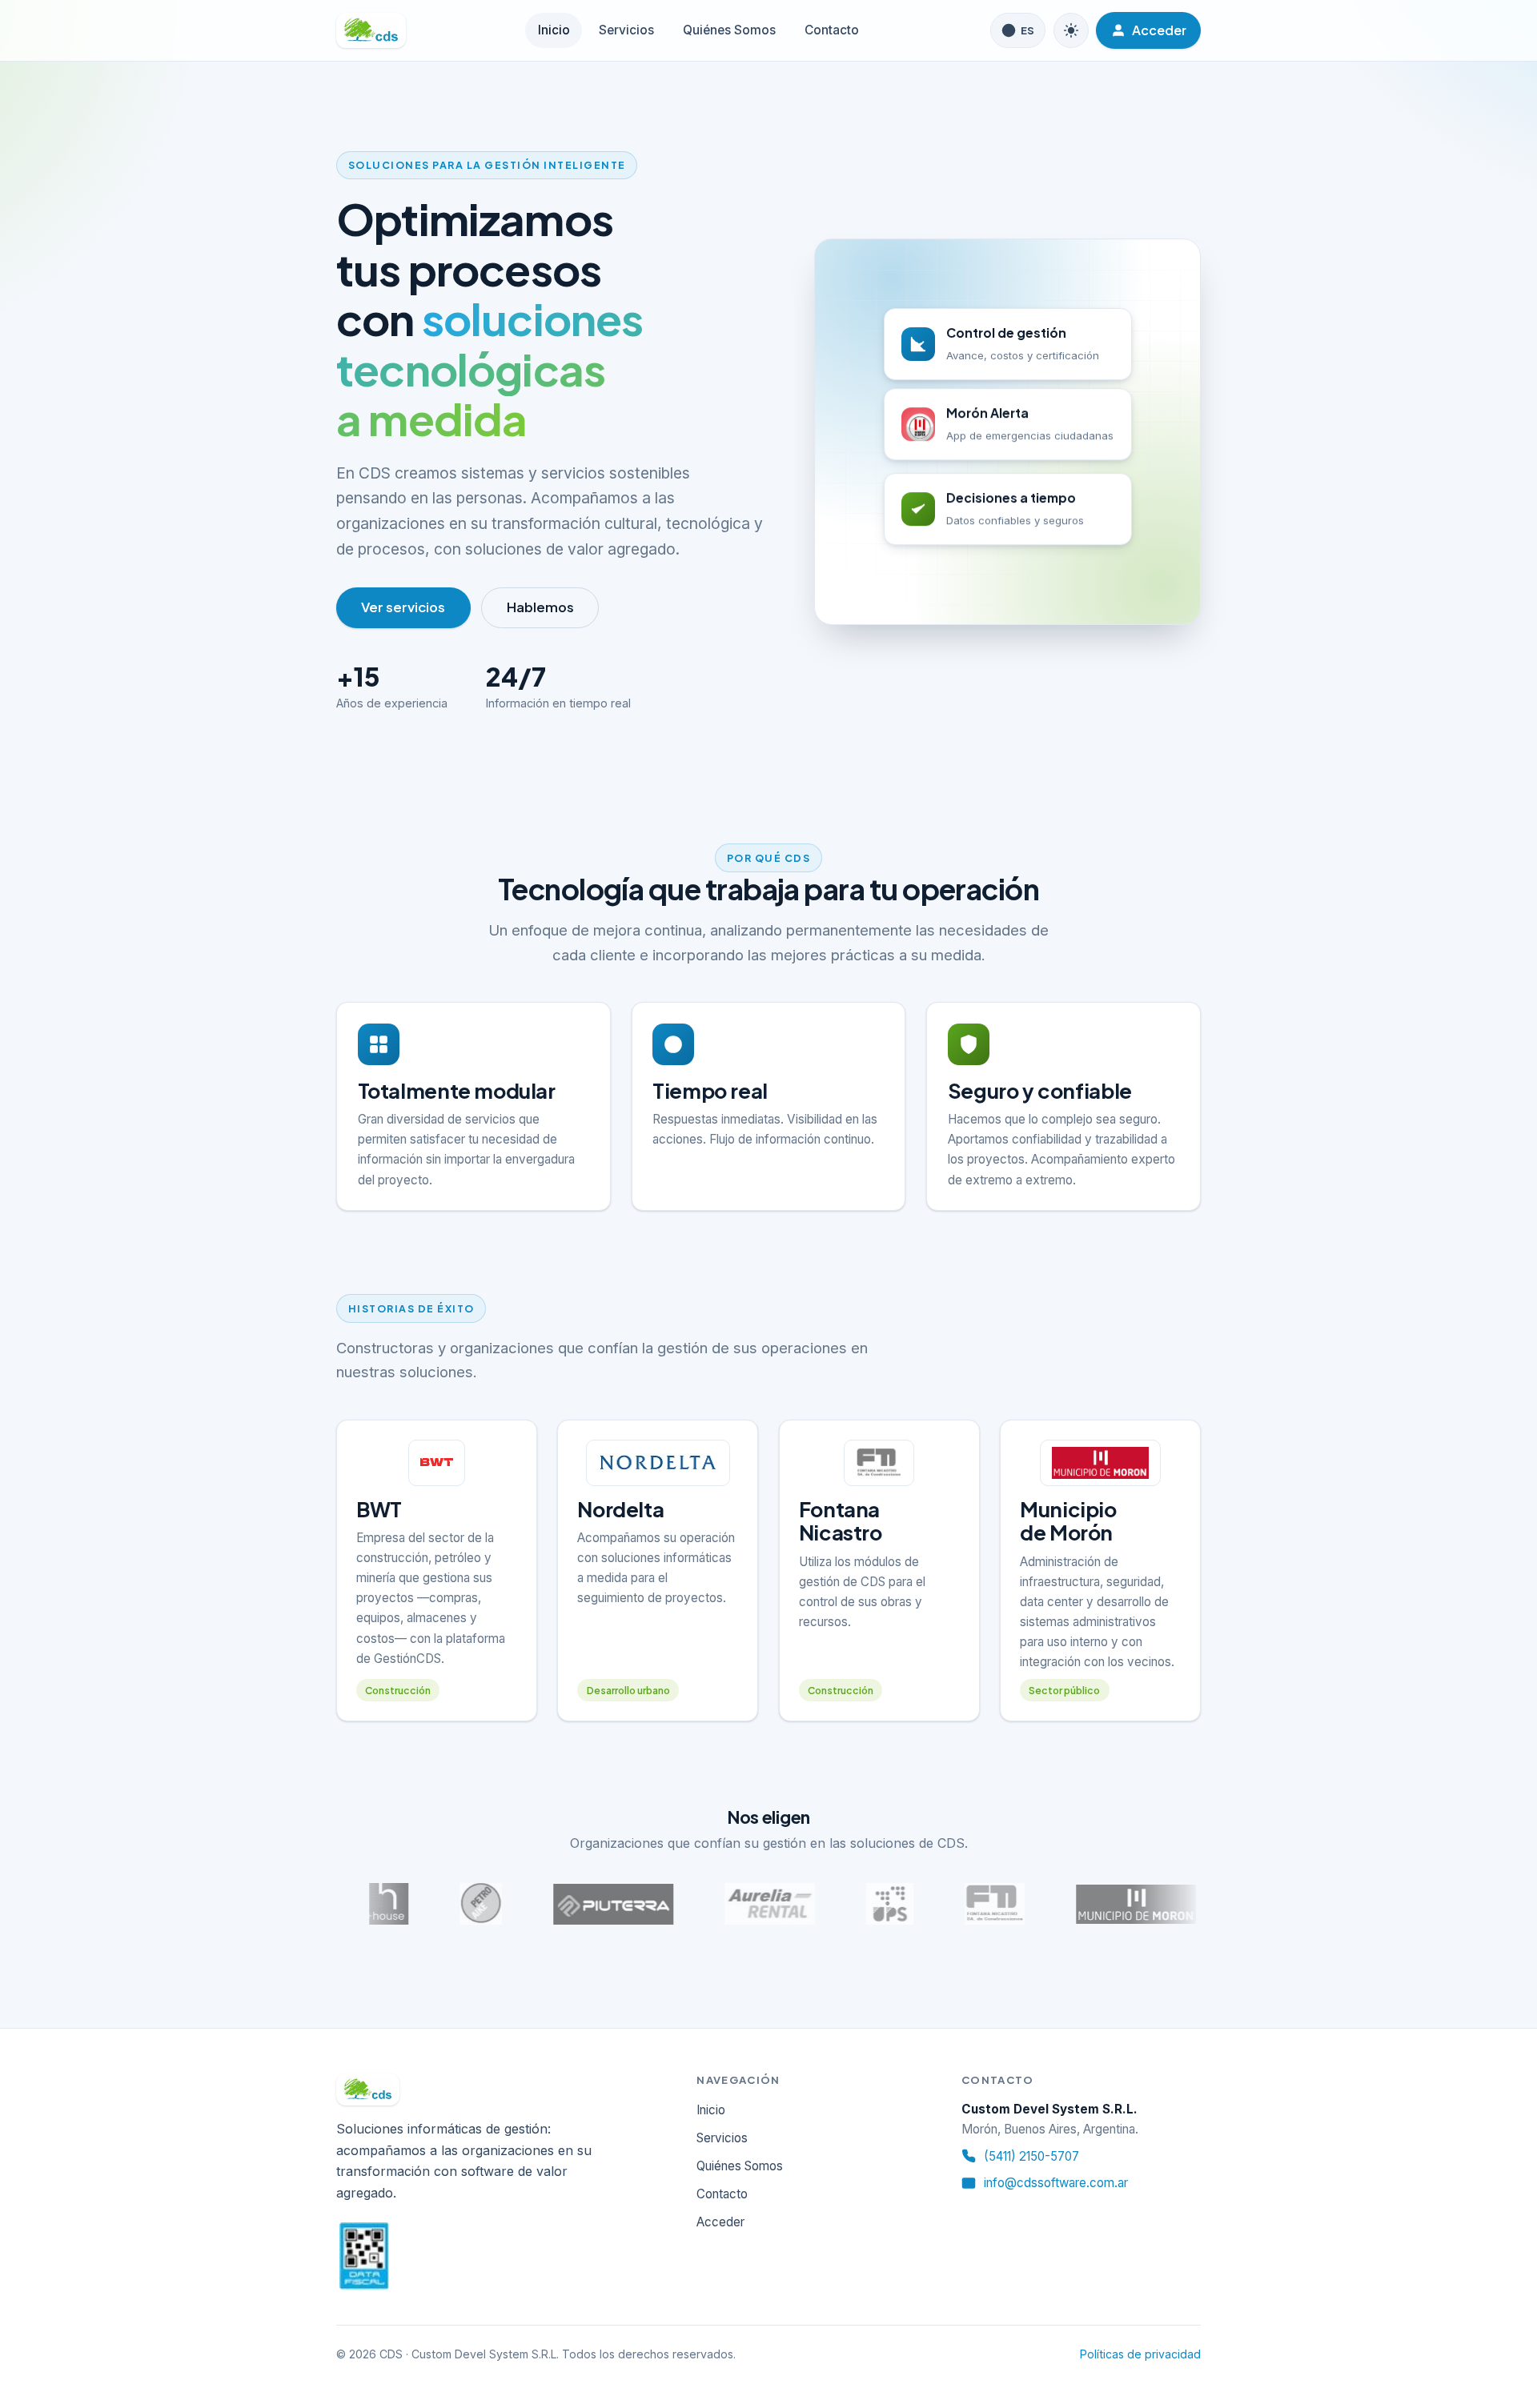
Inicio (554, 30)
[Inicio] (371, 30)
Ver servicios (403, 607)
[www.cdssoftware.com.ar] (844, 1904)
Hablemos (540, 607)
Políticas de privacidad (1140, 2354)
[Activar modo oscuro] (1071, 30)
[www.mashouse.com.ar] (343, 1904)
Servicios (626, 30)
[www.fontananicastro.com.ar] (949, 1904)
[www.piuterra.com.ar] (568, 1904)
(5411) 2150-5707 (1031, 2156)
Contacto (832, 30)
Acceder (720, 2222)
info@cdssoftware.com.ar (1056, 2183)
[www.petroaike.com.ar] (435, 1904)
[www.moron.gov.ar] (1090, 1904)
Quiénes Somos (729, 30)
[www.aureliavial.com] (724, 1904)
